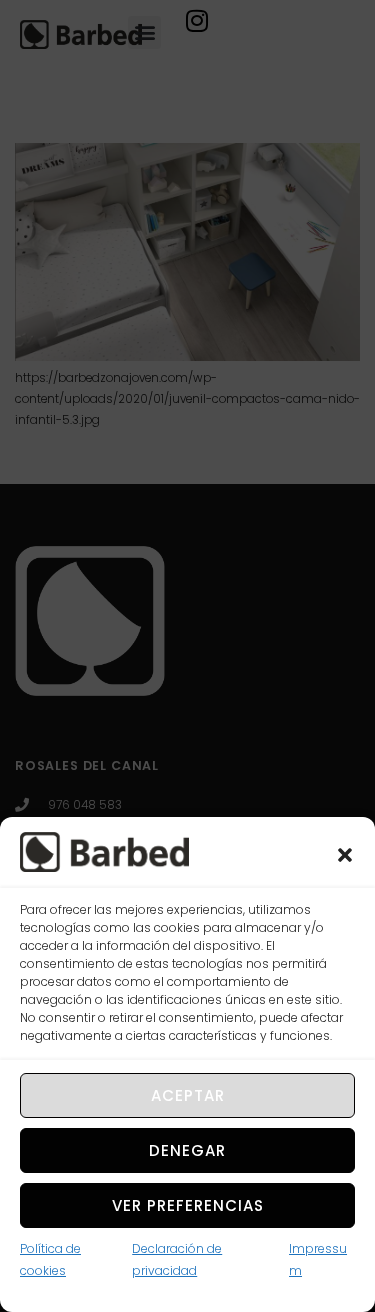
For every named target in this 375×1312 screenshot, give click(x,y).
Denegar (187, 1150)
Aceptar (188, 1095)
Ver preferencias (188, 1205)
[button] (345, 855)
